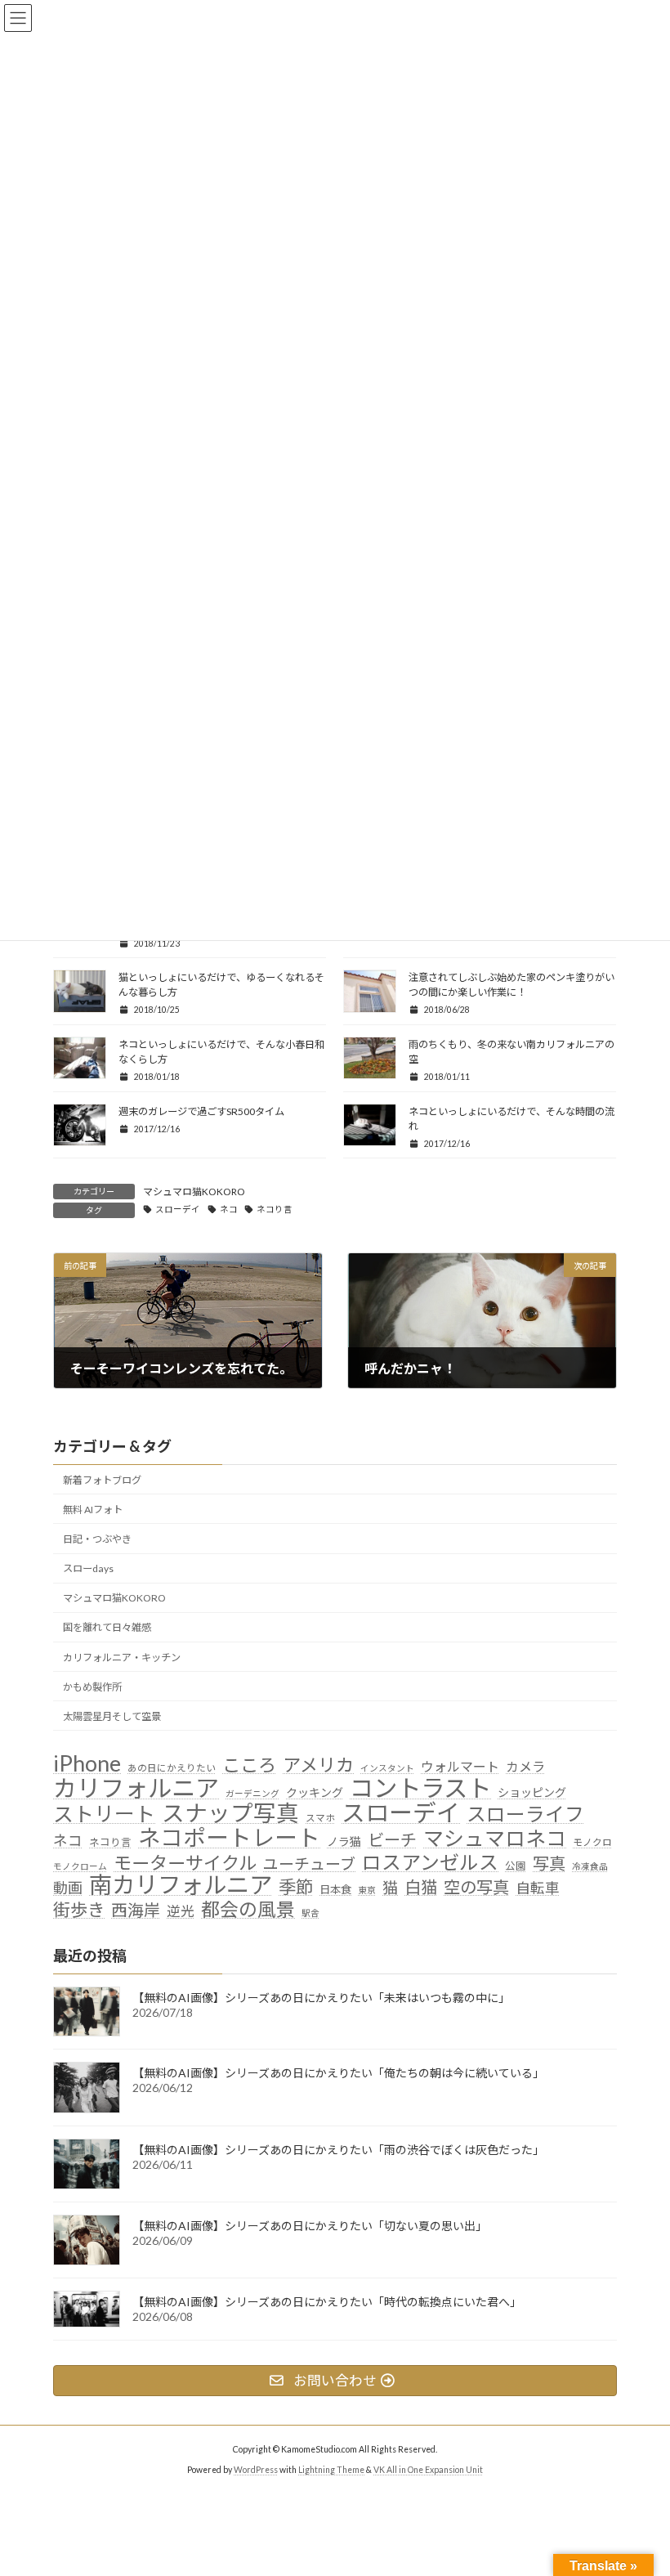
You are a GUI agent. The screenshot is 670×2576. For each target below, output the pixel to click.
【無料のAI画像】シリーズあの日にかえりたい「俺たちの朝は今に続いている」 (338, 2073)
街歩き (79, 1911)
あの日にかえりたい (172, 1767)
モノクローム (80, 1866)
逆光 (181, 1911)
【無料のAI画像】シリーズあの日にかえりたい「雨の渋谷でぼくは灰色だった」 (338, 2150)
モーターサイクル (185, 1863)
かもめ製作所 (92, 1687)
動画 (68, 1888)
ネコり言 (275, 1209)
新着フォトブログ (102, 1480)
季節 (296, 1888)
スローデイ (178, 1209)
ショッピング (532, 1792)
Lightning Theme (331, 2470)
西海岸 (136, 1910)
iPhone (87, 1763)
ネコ (229, 1209)
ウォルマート (460, 1766)
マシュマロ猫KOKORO (194, 1192)
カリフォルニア (136, 1788)
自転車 (538, 1888)
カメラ (525, 1766)
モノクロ (592, 1842)
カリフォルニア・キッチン (122, 1658)
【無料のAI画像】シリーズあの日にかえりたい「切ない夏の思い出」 (310, 2226)
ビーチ (392, 1840)
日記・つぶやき (97, 1539)
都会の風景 (248, 1910)
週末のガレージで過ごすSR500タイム (201, 1111)
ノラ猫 (344, 1841)
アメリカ (318, 1765)
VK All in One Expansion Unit (428, 2470)
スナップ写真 (230, 1813)
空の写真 (476, 1887)
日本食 (335, 1889)
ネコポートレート (229, 1838)
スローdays (88, 1568)
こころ (249, 1765)
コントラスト (420, 1788)
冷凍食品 (590, 1866)
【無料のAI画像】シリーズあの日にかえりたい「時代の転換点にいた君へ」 (327, 2302)
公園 (516, 1866)
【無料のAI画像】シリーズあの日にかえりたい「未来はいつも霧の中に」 (321, 1998)
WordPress (256, 2470)
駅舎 (310, 1913)
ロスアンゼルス (430, 1862)
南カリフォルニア (181, 1885)
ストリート (104, 1814)
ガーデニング (252, 1793)
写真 (549, 1864)
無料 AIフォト (93, 1510)
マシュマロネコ (495, 1839)
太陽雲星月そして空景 (112, 1716)
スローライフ (525, 1814)
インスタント (387, 1768)
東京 (367, 1890)
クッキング (315, 1792)
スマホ (320, 1817)
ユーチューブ (309, 1864)
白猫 (421, 1887)
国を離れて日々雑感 (107, 1627)
